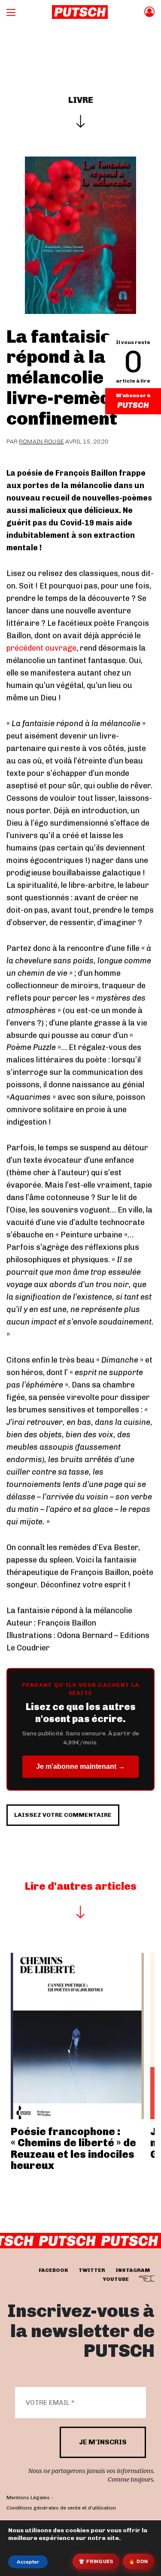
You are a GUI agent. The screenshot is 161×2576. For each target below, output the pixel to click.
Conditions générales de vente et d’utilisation (61, 2508)
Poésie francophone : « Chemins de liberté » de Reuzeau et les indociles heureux (73, 2148)
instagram (133, 2270)
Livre (81, 100)
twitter (92, 2270)
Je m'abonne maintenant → (80, 1766)
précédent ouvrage (41, 648)
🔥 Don (138, 2561)
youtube (116, 2279)
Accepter (28, 2562)
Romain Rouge (41, 442)
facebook (53, 2270)
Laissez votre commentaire (63, 1815)
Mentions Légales (28, 2498)
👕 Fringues (96, 2561)
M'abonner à (133, 395)
